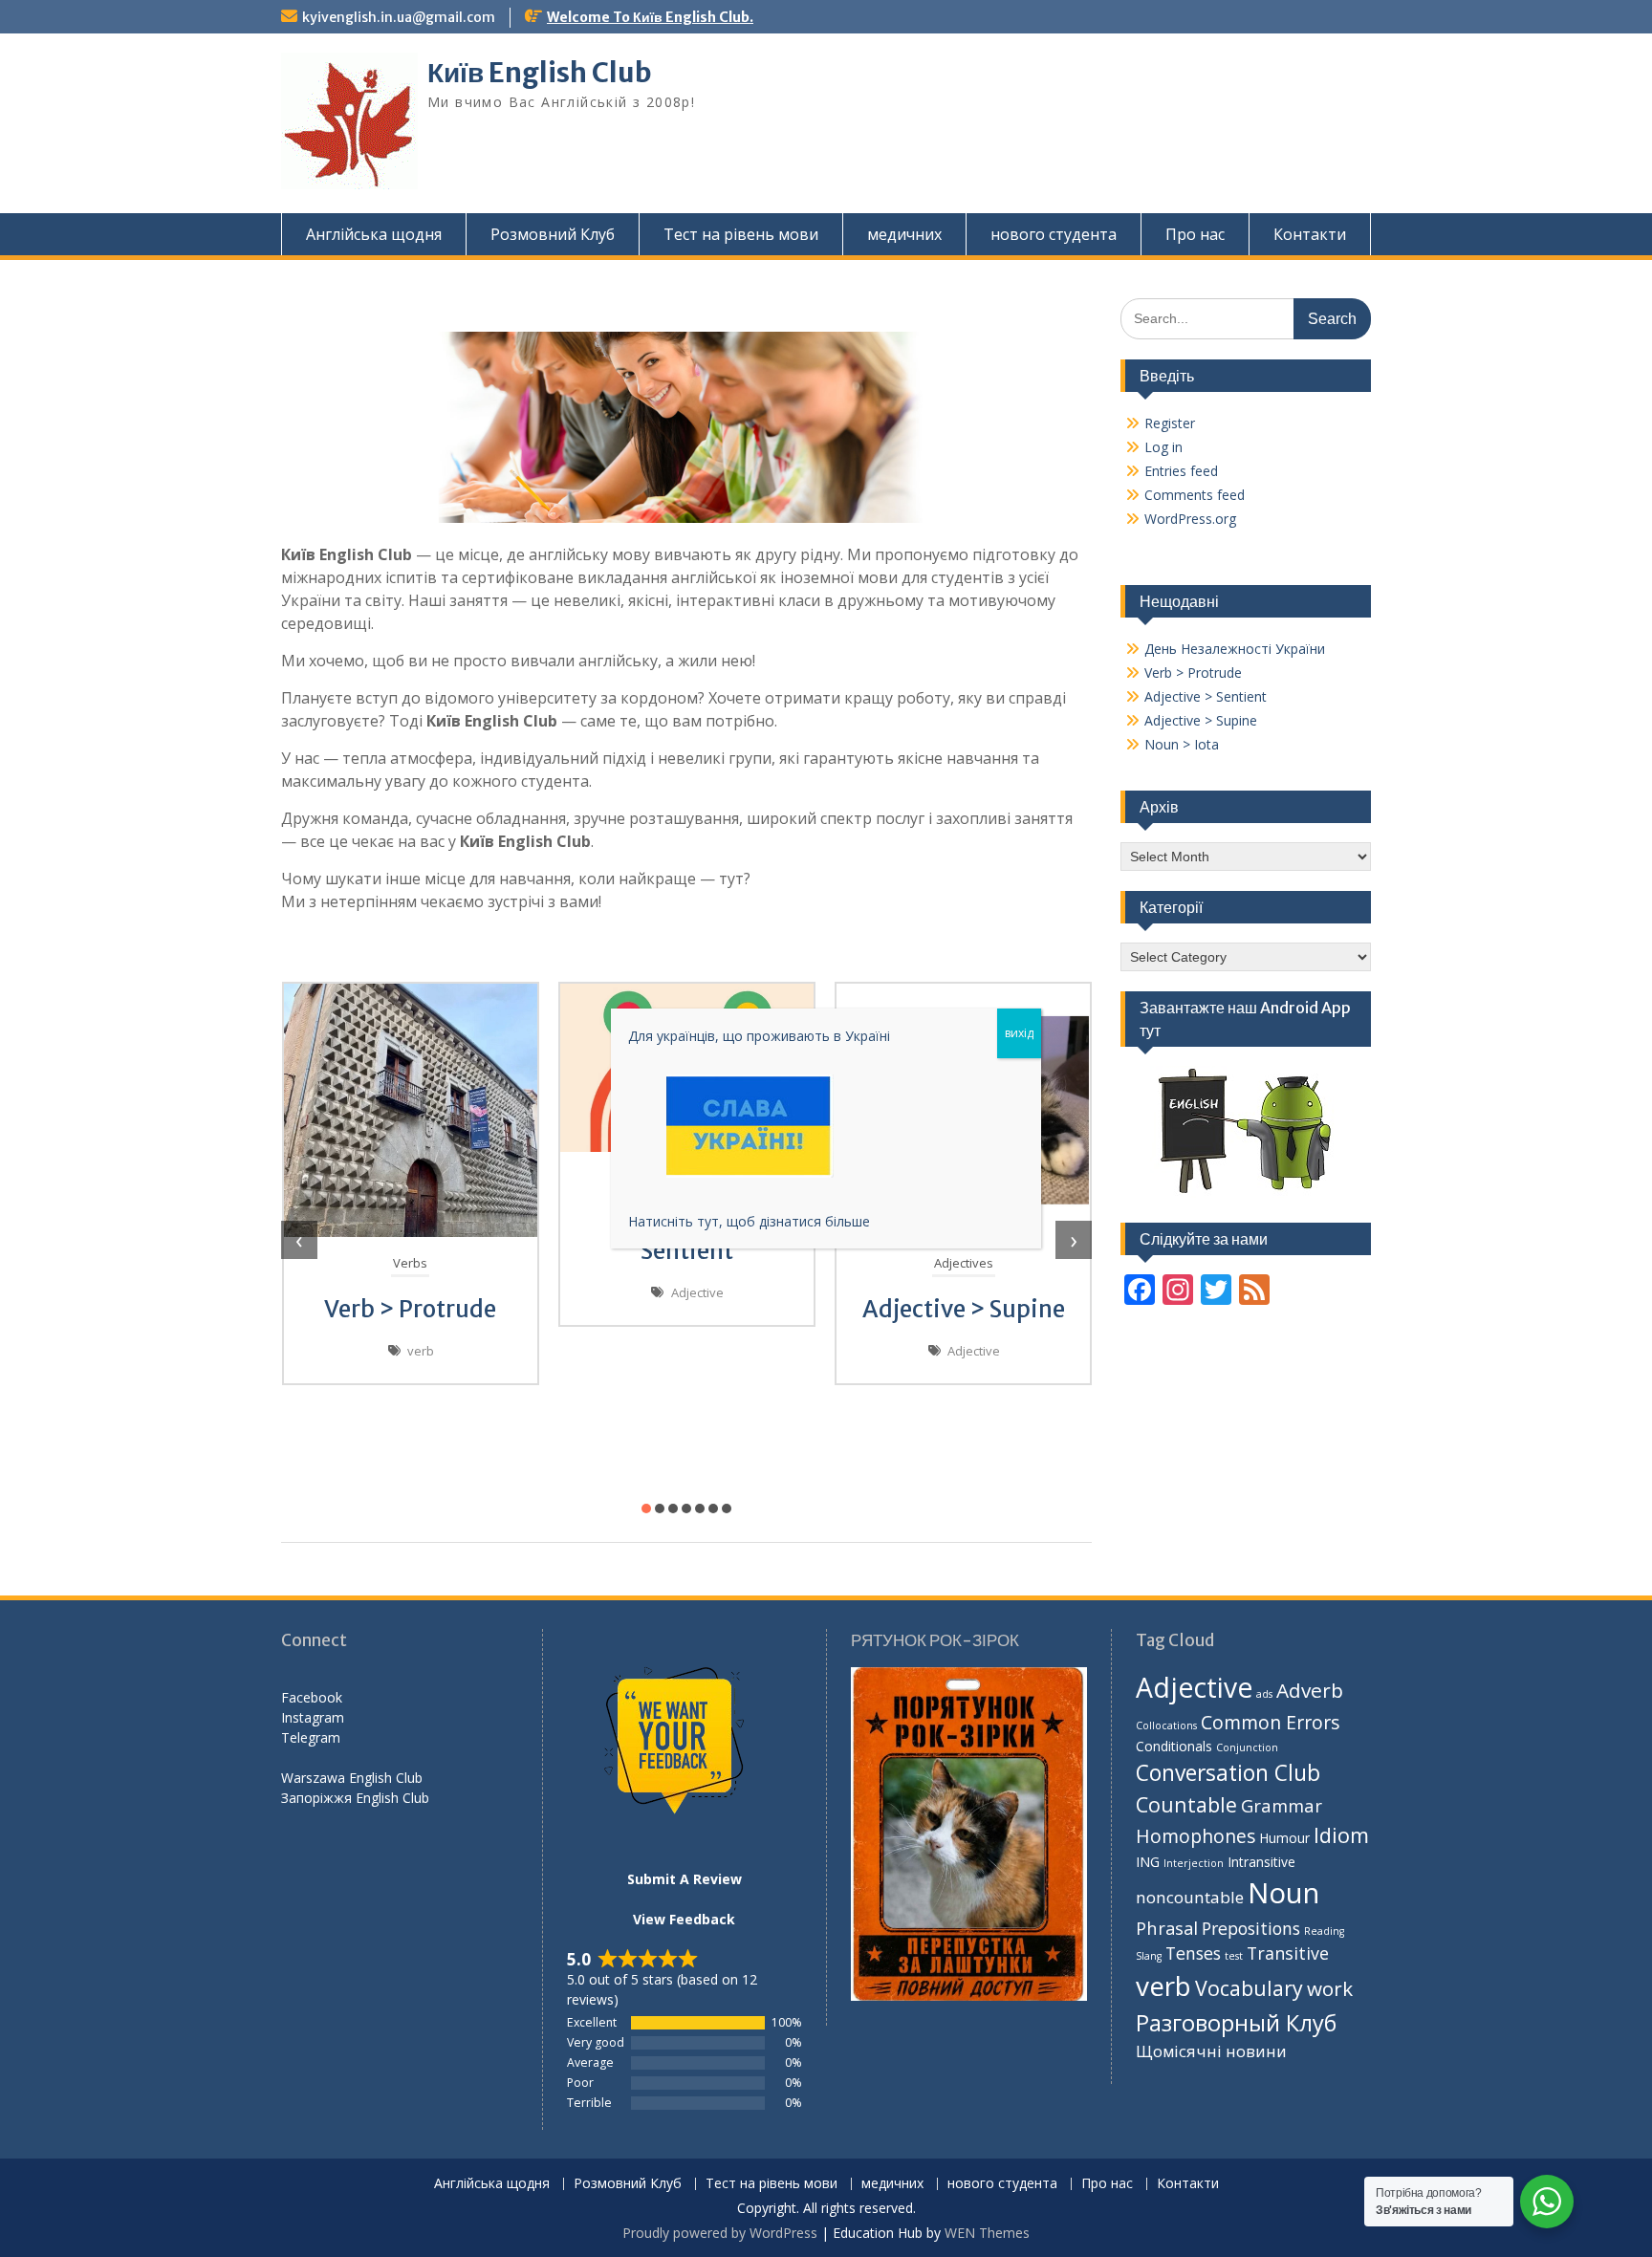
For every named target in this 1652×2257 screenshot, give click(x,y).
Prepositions (1251, 1928)
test (1234, 1956)
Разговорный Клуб (1236, 2023)
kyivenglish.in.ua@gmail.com (399, 17)
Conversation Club (1228, 1773)
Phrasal (1167, 1928)
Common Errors (1271, 1722)
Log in (1163, 447)
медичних (904, 234)
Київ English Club (540, 73)
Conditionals (1174, 1746)
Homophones (1196, 1836)
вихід (1019, 1033)
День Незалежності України (1235, 649)
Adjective (697, 1292)
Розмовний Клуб (553, 234)
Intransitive (1261, 1862)
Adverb (1310, 1690)
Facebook (312, 1697)
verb (421, 1351)
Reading (1324, 1931)
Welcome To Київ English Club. (650, 17)
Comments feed (1195, 495)
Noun (1283, 1893)
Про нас (1195, 234)
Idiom (1341, 1835)
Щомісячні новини (1211, 2051)
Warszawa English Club (352, 1778)
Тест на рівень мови (741, 234)
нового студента (1054, 234)
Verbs (410, 1263)
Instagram (313, 1717)
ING (1148, 1862)
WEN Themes (987, 2233)
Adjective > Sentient (1206, 696)
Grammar (1282, 1805)
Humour (1284, 1838)
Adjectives (964, 1263)
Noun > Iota (1182, 744)
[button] (646, 1508)
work (1330, 1988)
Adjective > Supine (964, 1309)
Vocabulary (1249, 1988)
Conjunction (1247, 1747)
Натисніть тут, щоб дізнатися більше (749, 1221)
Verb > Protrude (410, 1309)
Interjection (1194, 1863)
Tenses (1193, 1953)
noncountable (1190, 1897)
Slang (1149, 1956)
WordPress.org (1190, 519)
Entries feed (1181, 471)
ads (1264, 1694)
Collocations (1166, 1725)
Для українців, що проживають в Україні (759, 1036)
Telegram (311, 1737)
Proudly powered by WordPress (720, 2233)
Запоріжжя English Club (355, 1798)
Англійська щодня (374, 234)
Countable (1186, 1804)
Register (1170, 423)
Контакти (1310, 234)
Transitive (1288, 1953)
